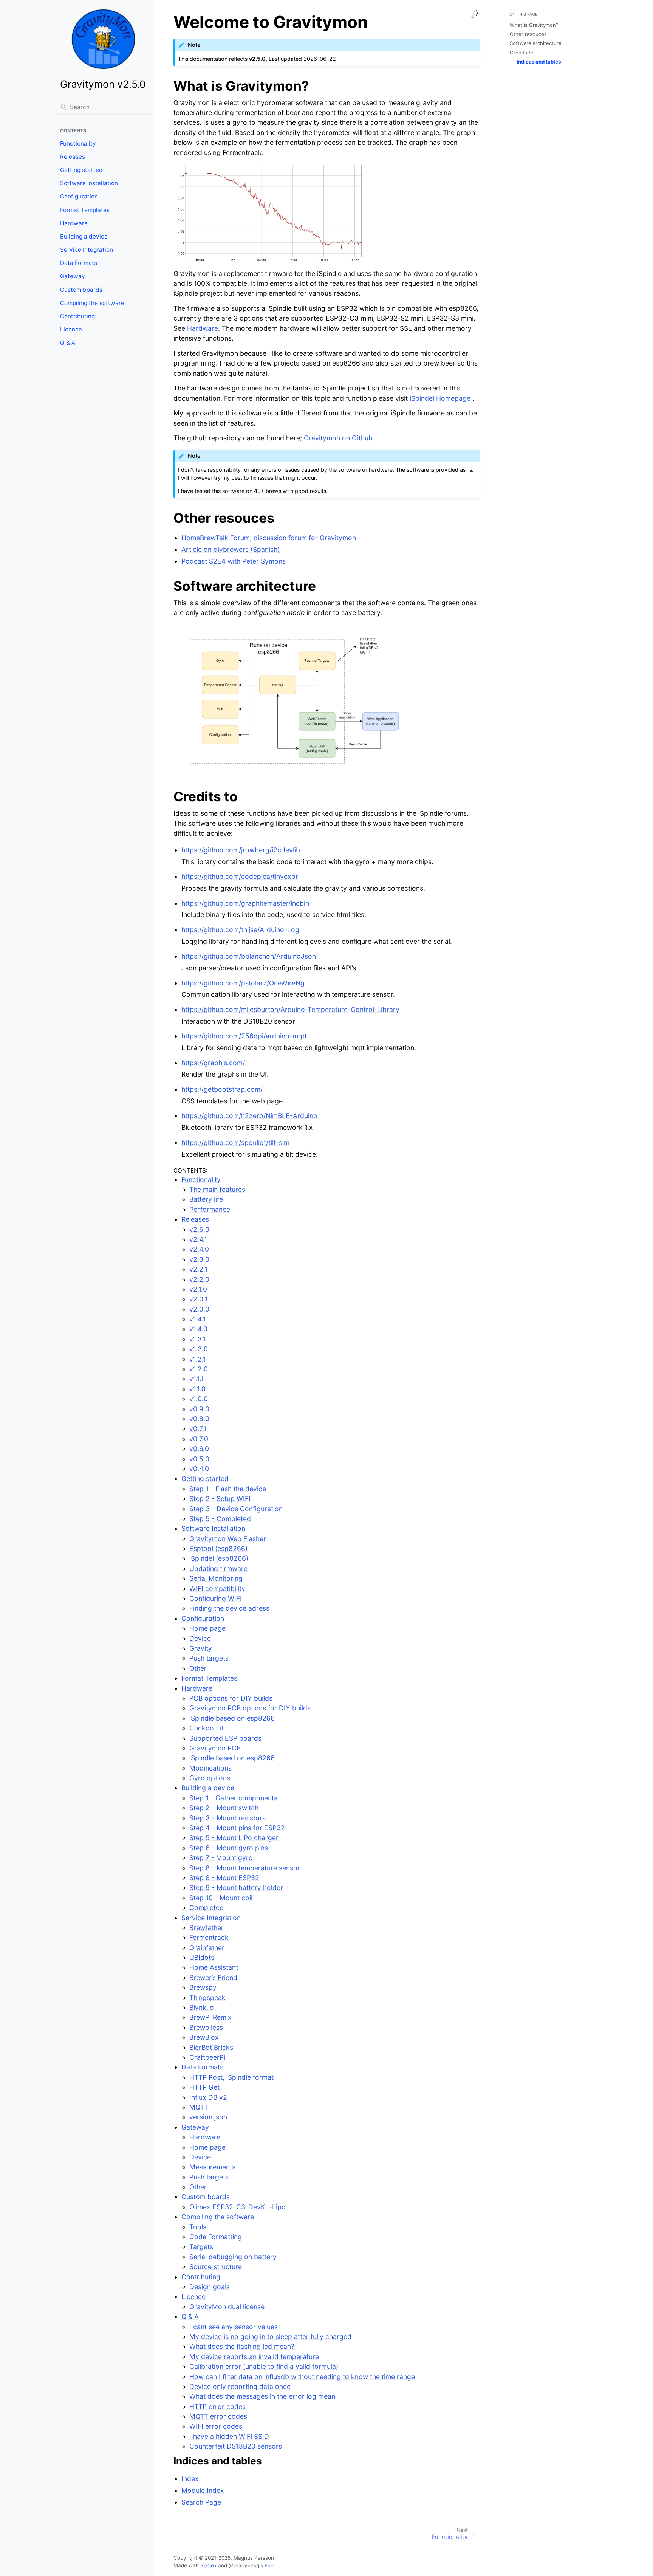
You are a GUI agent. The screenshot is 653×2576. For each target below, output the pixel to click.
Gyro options (210, 1778)
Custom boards (81, 290)
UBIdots (202, 1957)
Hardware (74, 223)
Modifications (210, 1768)
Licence (71, 329)
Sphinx (208, 2565)
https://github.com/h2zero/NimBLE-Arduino (249, 1116)
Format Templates (85, 210)
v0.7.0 (199, 1439)
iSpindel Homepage (440, 398)
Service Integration (87, 250)
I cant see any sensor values (234, 2327)
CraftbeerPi (207, 2057)
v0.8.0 (199, 1419)
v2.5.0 (199, 1229)
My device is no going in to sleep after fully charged (270, 2337)
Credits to (522, 53)
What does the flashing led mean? (242, 2346)
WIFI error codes (216, 2426)
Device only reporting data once (240, 2386)
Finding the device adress (229, 1608)
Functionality (78, 143)
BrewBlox (204, 2037)
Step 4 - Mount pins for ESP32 (237, 1828)
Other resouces (528, 34)
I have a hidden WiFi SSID (229, 2436)
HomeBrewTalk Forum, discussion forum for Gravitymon (269, 538)
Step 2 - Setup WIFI (220, 1499)
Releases (73, 157)
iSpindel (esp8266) (219, 1558)
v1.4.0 (198, 1329)
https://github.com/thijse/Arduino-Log (240, 930)
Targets (201, 2247)
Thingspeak (207, 1997)
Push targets (209, 1658)
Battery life (206, 1199)
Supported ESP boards (225, 1738)
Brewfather (207, 1928)
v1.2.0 (199, 1369)
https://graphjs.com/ (213, 1063)
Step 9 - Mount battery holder (236, 1887)
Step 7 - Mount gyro (221, 1858)
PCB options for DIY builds (231, 1698)
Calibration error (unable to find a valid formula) (264, 2366)
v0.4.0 (199, 1469)
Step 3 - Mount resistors (227, 1818)
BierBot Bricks (211, 2047)
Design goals (210, 2287)
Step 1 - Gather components (233, 1798)
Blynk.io (202, 2007)
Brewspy (203, 1987)
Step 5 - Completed (220, 1519)
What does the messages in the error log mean (262, 2396)
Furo (270, 2565)
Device (200, 1638)
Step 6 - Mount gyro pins (229, 1848)
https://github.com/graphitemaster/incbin (245, 903)
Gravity (201, 1648)
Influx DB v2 (208, 2097)
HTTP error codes (217, 2406)
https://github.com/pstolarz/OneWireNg (243, 983)
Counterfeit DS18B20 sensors (236, 2446)
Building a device (84, 236)
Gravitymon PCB (215, 1748)
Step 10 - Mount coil (221, 1898)
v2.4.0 (199, 1249)
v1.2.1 (198, 1359)
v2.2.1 (198, 1269)
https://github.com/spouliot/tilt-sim (235, 1142)
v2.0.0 (199, 1309)
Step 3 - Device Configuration (236, 1509)
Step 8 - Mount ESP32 (224, 1878)
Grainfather (207, 1948)
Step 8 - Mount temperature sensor (245, 1868)
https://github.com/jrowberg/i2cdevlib (241, 850)
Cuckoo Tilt (207, 1728)
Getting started (81, 170)
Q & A (68, 343)
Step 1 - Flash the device (228, 1489)
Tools (198, 2227)
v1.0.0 (199, 1399)
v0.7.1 (198, 1429)
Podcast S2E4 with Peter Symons (234, 561)
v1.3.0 (199, 1349)
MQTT (199, 2107)
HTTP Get (204, 2087)
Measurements (212, 2167)
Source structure (216, 2267)
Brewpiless (206, 2027)
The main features (217, 1189)
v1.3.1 (198, 1339)
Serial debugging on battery (233, 2257)
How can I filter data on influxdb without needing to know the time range (302, 2377)
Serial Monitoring (216, 1578)
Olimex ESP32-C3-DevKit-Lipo (238, 2207)
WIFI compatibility (217, 1589)
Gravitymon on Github (338, 438)
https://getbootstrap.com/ (222, 1089)
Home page (207, 1628)
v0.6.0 (199, 1449)
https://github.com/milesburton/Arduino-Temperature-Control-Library (290, 1009)
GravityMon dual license (227, 2307)
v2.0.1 (198, 1299)
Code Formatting (216, 2237)
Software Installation (89, 183)
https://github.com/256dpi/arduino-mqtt (244, 1036)
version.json (208, 2117)
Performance (210, 1209)
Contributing (77, 316)
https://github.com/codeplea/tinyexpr (240, 876)
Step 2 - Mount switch (224, 1808)
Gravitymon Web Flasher (228, 1539)
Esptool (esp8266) (218, 1548)
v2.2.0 (199, 1279)
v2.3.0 (199, 1259)
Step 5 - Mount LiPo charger (234, 1838)
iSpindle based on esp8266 (232, 1718)
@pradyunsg (244, 2565)
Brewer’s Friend (213, 1977)
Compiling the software (92, 303)
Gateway (73, 276)
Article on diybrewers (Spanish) (231, 549)
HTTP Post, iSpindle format (231, 2077)
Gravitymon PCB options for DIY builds (250, 1708)
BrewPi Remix (210, 2017)
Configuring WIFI (216, 1598)
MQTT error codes (218, 2416)
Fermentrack (209, 1937)
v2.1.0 (198, 1289)
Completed (207, 1908)
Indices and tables (539, 62)
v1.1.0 (197, 1389)
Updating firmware (218, 1568)
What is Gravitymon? (534, 25)
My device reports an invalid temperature (254, 2357)
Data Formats (79, 263)
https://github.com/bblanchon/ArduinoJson (249, 956)
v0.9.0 (199, 1409)
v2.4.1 (198, 1239)
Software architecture (536, 43)
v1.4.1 (197, 1319)
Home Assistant (214, 1967)
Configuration (79, 196)
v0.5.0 (199, 1459)
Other (198, 1668)
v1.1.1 (197, 1379)
